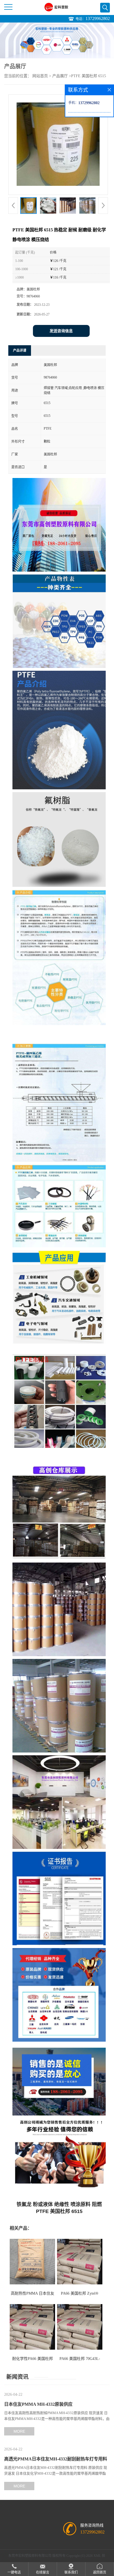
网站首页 (40, 76)
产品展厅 (60, 76)
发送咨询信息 (61, 331)
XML (97, 2556)
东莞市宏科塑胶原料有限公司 (30, 2556)
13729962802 (98, 18)
